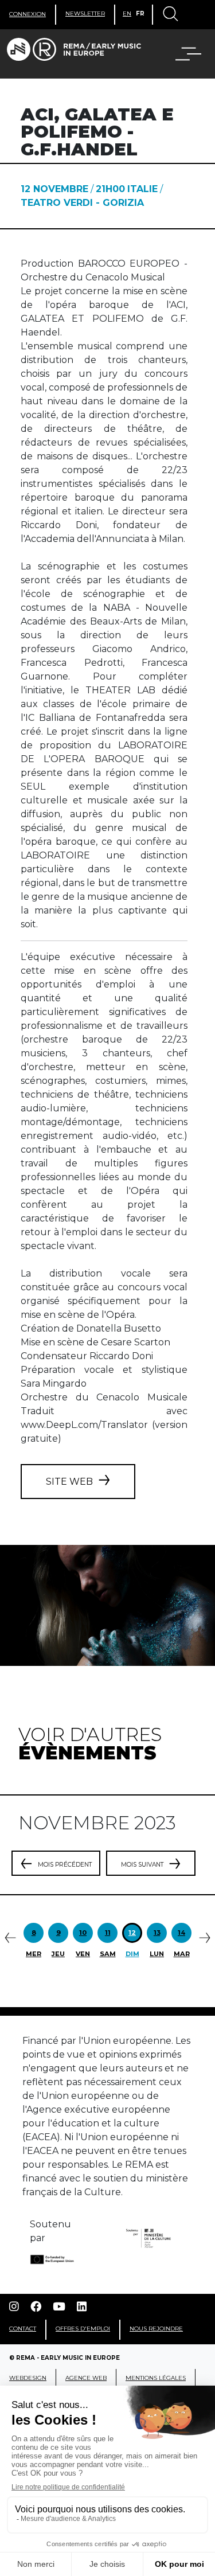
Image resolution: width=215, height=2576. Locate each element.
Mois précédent (65, 1865)
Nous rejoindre (156, 2329)
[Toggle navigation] (170, 15)
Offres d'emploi (83, 2329)
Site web (69, 1482)
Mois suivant (142, 1865)
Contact (23, 2329)
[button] (181, 54)
